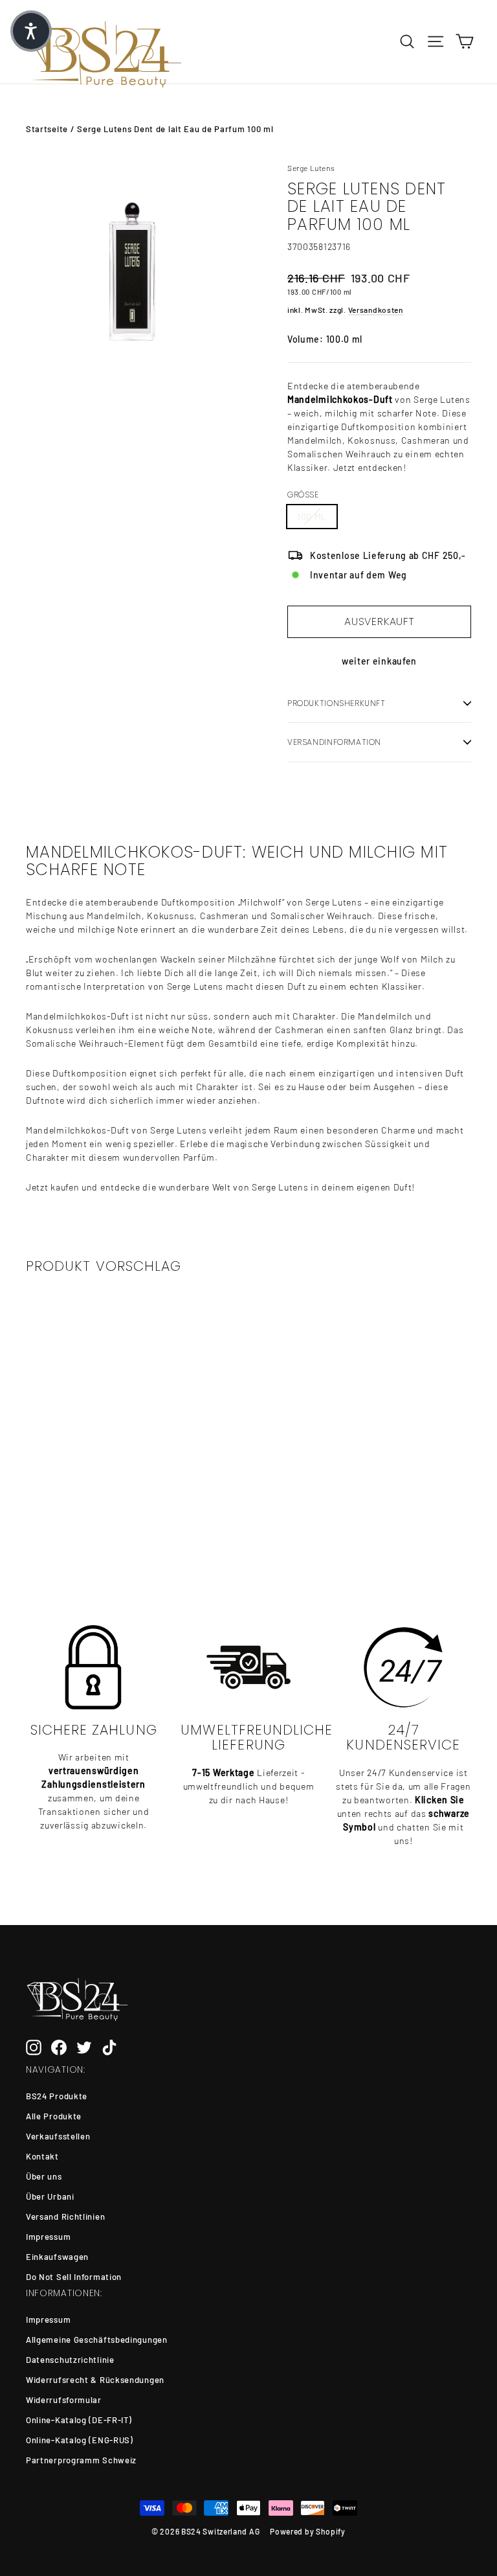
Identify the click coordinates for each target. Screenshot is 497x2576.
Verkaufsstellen (58, 2136)
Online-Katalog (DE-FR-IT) (79, 2420)
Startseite (47, 129)
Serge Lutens (311, 168)
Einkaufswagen (57, 2257)
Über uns (44, 2176)
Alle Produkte (54, 2116)
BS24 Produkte (57, 2096)
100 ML (312, 517)
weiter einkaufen (379, 661)
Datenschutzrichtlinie (70, 2360)
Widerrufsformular (64, 2400)
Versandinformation (334, 742)
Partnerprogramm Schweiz (81, 2460)
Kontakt (42, 2156)
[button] (31, 31)
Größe (303, 495)
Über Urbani (50, 2196)
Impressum (48, 2237)
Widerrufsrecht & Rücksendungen (95, 2380)
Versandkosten (376, 310)
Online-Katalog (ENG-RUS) (80, 2440)
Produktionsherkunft (337, 703)
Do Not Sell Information (74, 2277)
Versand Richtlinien (65, 2217)
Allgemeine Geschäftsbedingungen (97, 2340)
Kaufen (74, 1513)
